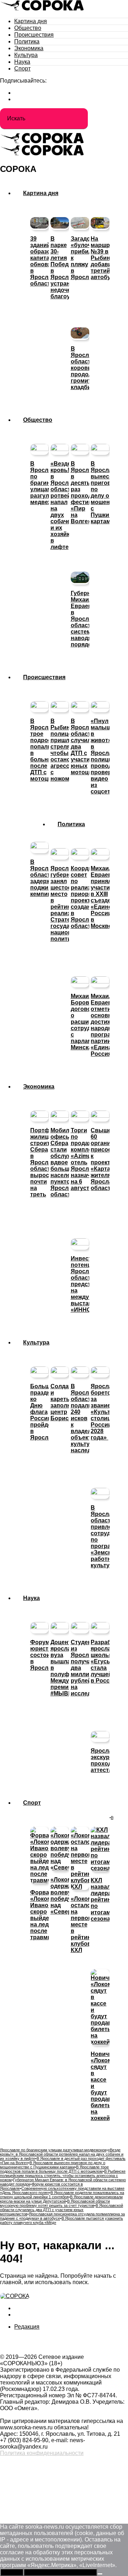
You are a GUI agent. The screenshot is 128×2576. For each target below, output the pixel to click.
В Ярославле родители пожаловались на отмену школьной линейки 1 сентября (62, 2195)
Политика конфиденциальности (42, 2453)
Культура (26, 55)
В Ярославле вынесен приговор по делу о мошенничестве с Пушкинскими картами (53, 2165)
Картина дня (31, 21)
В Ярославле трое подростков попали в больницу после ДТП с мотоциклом (54, 2169)
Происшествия (34, 35)
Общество (28, 28)
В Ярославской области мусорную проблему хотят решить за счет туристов (55, 2203)
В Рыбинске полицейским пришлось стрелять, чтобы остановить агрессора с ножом (63, 2176)
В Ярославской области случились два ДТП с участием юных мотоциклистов (62, 2210)
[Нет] (100, 2574)
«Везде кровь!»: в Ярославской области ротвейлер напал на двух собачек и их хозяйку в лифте (62, 2154)
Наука (22, 62)
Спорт (22, 69)
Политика (27, 41)
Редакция (27, 2327)
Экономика (29, 48)
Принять (12, 2572)
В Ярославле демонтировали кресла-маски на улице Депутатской (61, 2199)
